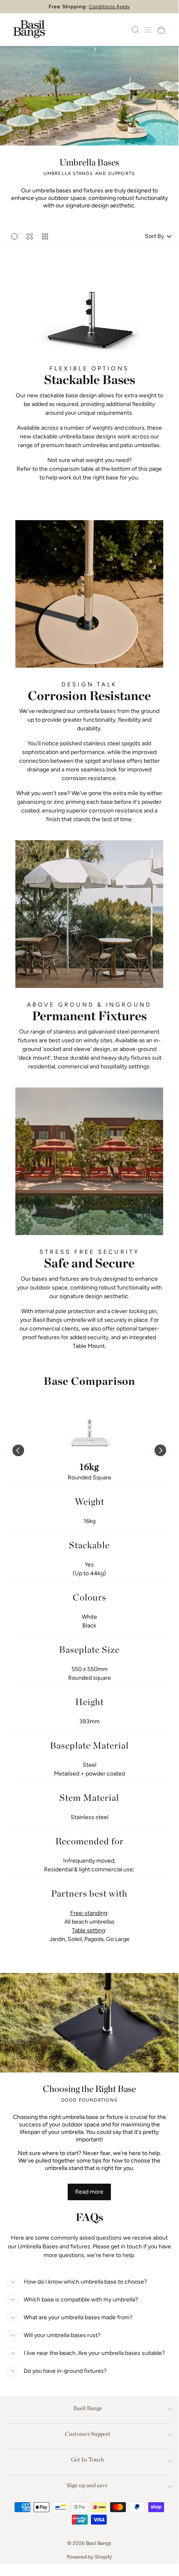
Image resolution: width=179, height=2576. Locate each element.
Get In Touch (88, 2459)
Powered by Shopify (89, 2557)
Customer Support (88, 2434)
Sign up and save (87, 2485)
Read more (89, 2192)
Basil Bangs (87, 2408)
